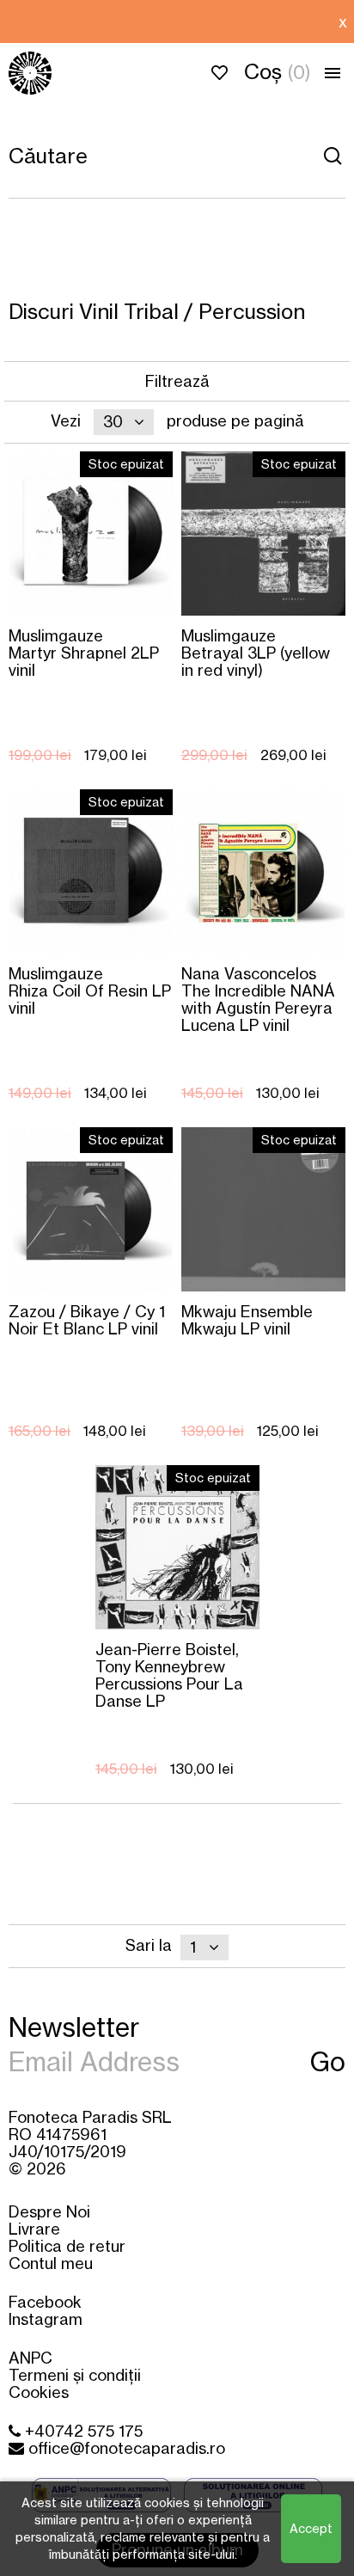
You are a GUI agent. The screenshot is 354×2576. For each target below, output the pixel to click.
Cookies (39, 2392)
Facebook (45, 2302)
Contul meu (51, 2263)
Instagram (46, 2319)
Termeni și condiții (75, 2375)
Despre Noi (49, 2211)
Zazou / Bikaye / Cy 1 (87, 1319)
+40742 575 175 (82, 2431)
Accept (311, 2528)
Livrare (34, 2229)
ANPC (31, 2358)
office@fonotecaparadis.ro (125, 2448)
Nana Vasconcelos (258, 999)
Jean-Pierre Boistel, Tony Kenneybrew (169, 1674)
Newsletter (74, 2026)
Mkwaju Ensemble (247, 1319)
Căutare (333, 156)
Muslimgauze (84, 652)
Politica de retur (67, 2246)
